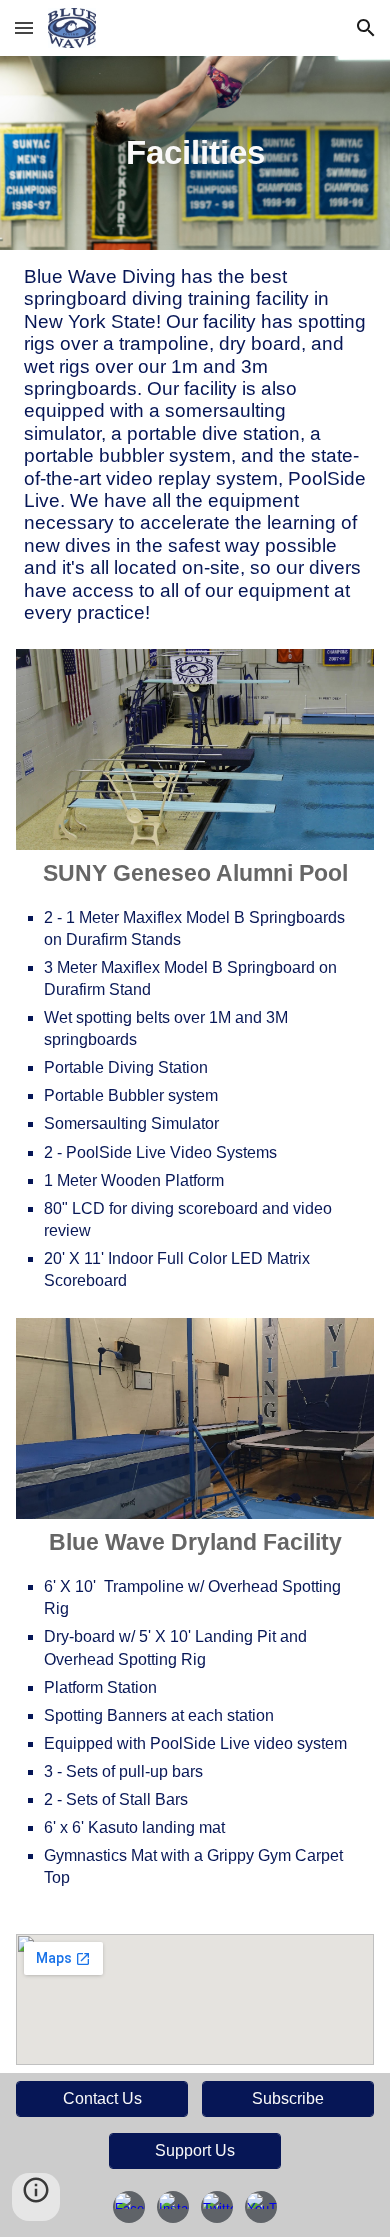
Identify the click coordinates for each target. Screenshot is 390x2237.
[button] (24, 27)
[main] (195, 153)
